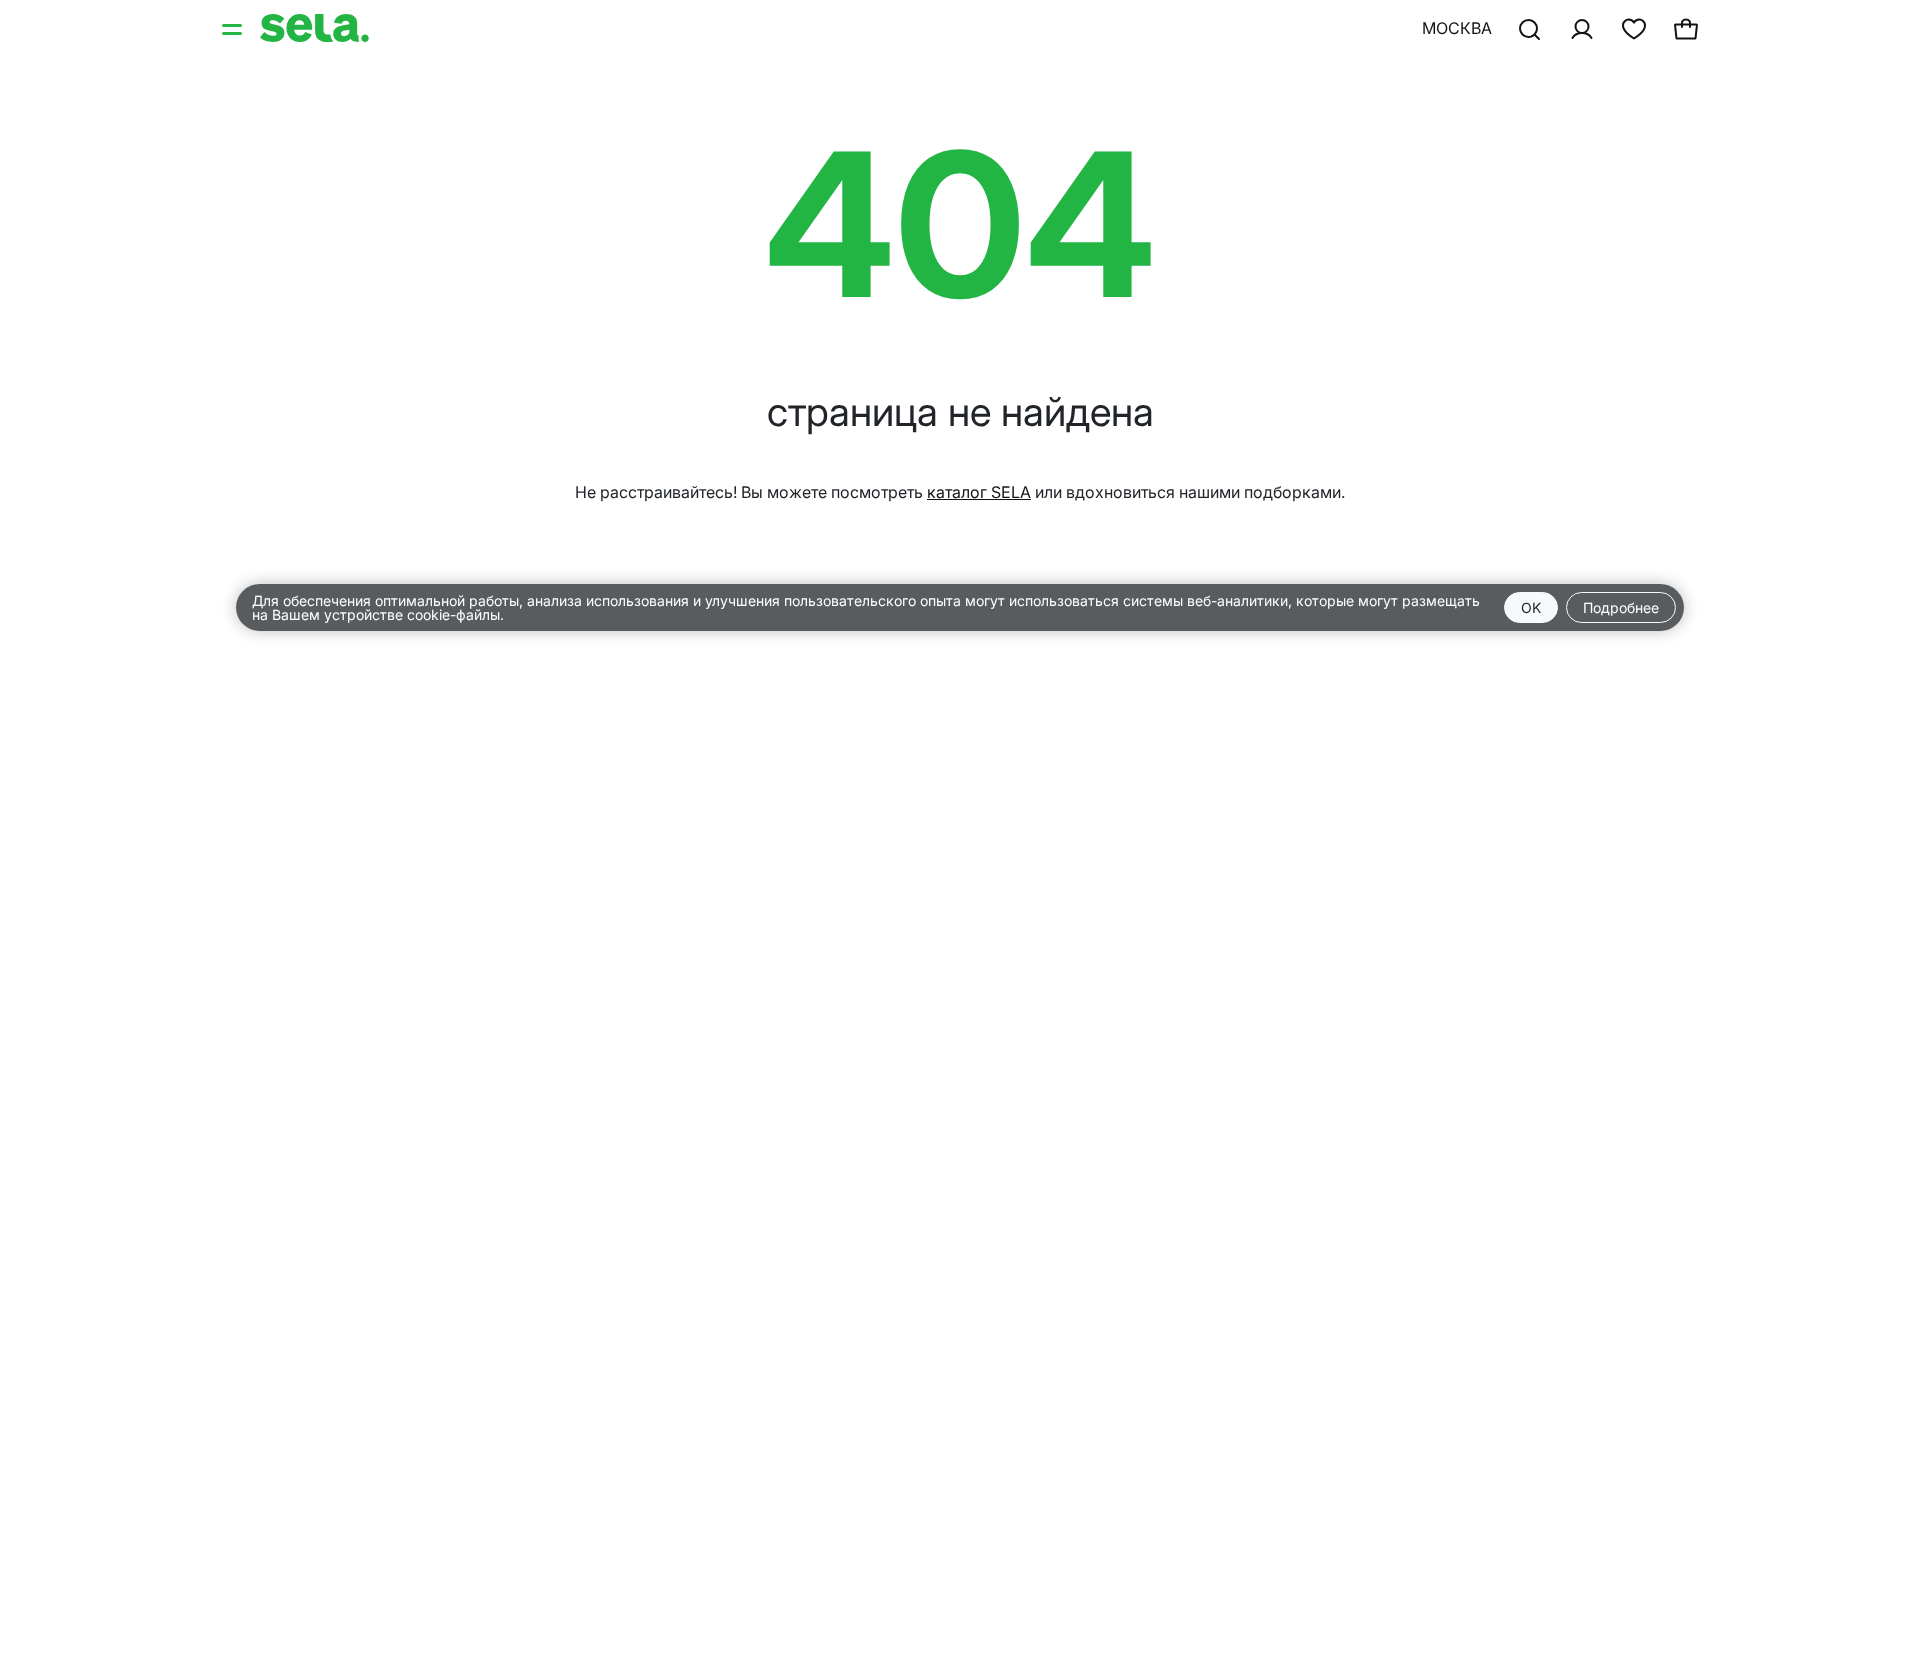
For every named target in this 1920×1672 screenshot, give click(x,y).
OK (1531, 607)
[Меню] (234, 28)
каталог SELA (979, 492)
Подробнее (1621, 607)
